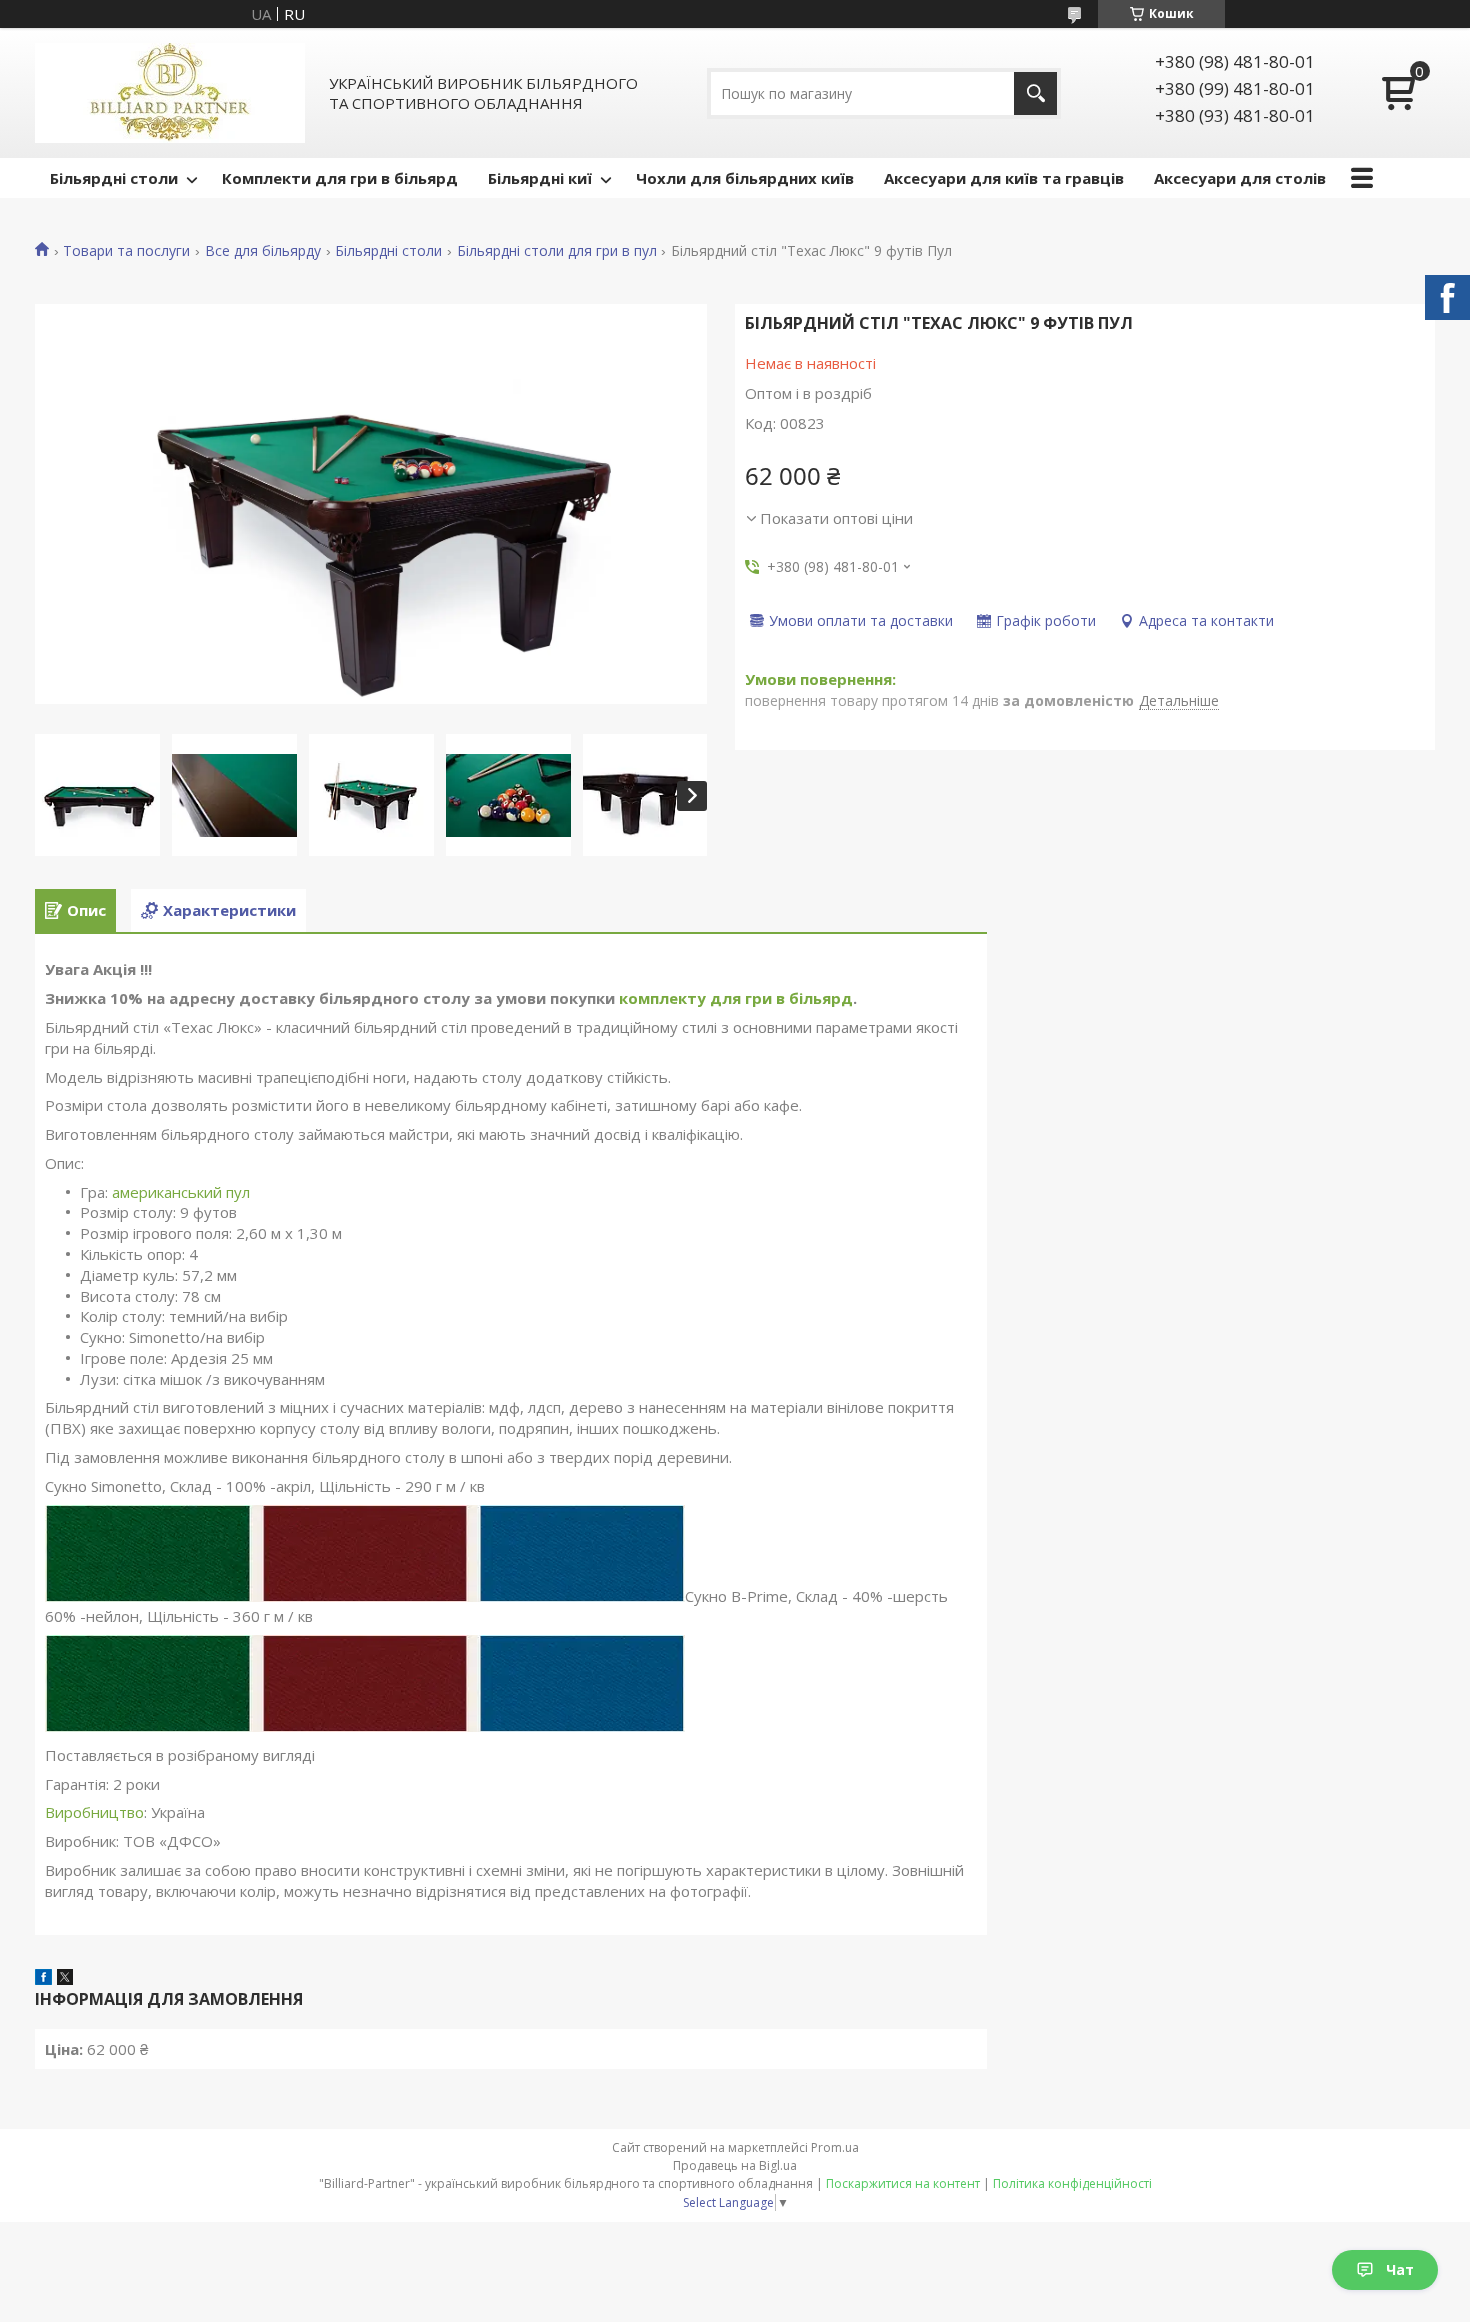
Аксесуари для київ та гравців (1004, 178)
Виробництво (94, 1812)
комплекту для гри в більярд (736, 998)
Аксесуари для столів (1240, 178)
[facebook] (43, 1979)
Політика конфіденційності (1072, 2183)
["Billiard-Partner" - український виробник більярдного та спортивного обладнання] (170, 93)
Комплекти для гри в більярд (340, 178)
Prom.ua (835, 2147)
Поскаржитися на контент (903, 2183)
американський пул (181, 1192)
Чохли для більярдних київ (745, 178)
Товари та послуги (126, 251)
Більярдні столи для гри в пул (557, 251)
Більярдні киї (540, 178)
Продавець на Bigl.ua (735, 2165)
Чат (1400, 2269)
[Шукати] (1035, 93)
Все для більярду (263, 251)
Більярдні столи (114, 178)
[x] (65, 1979)
